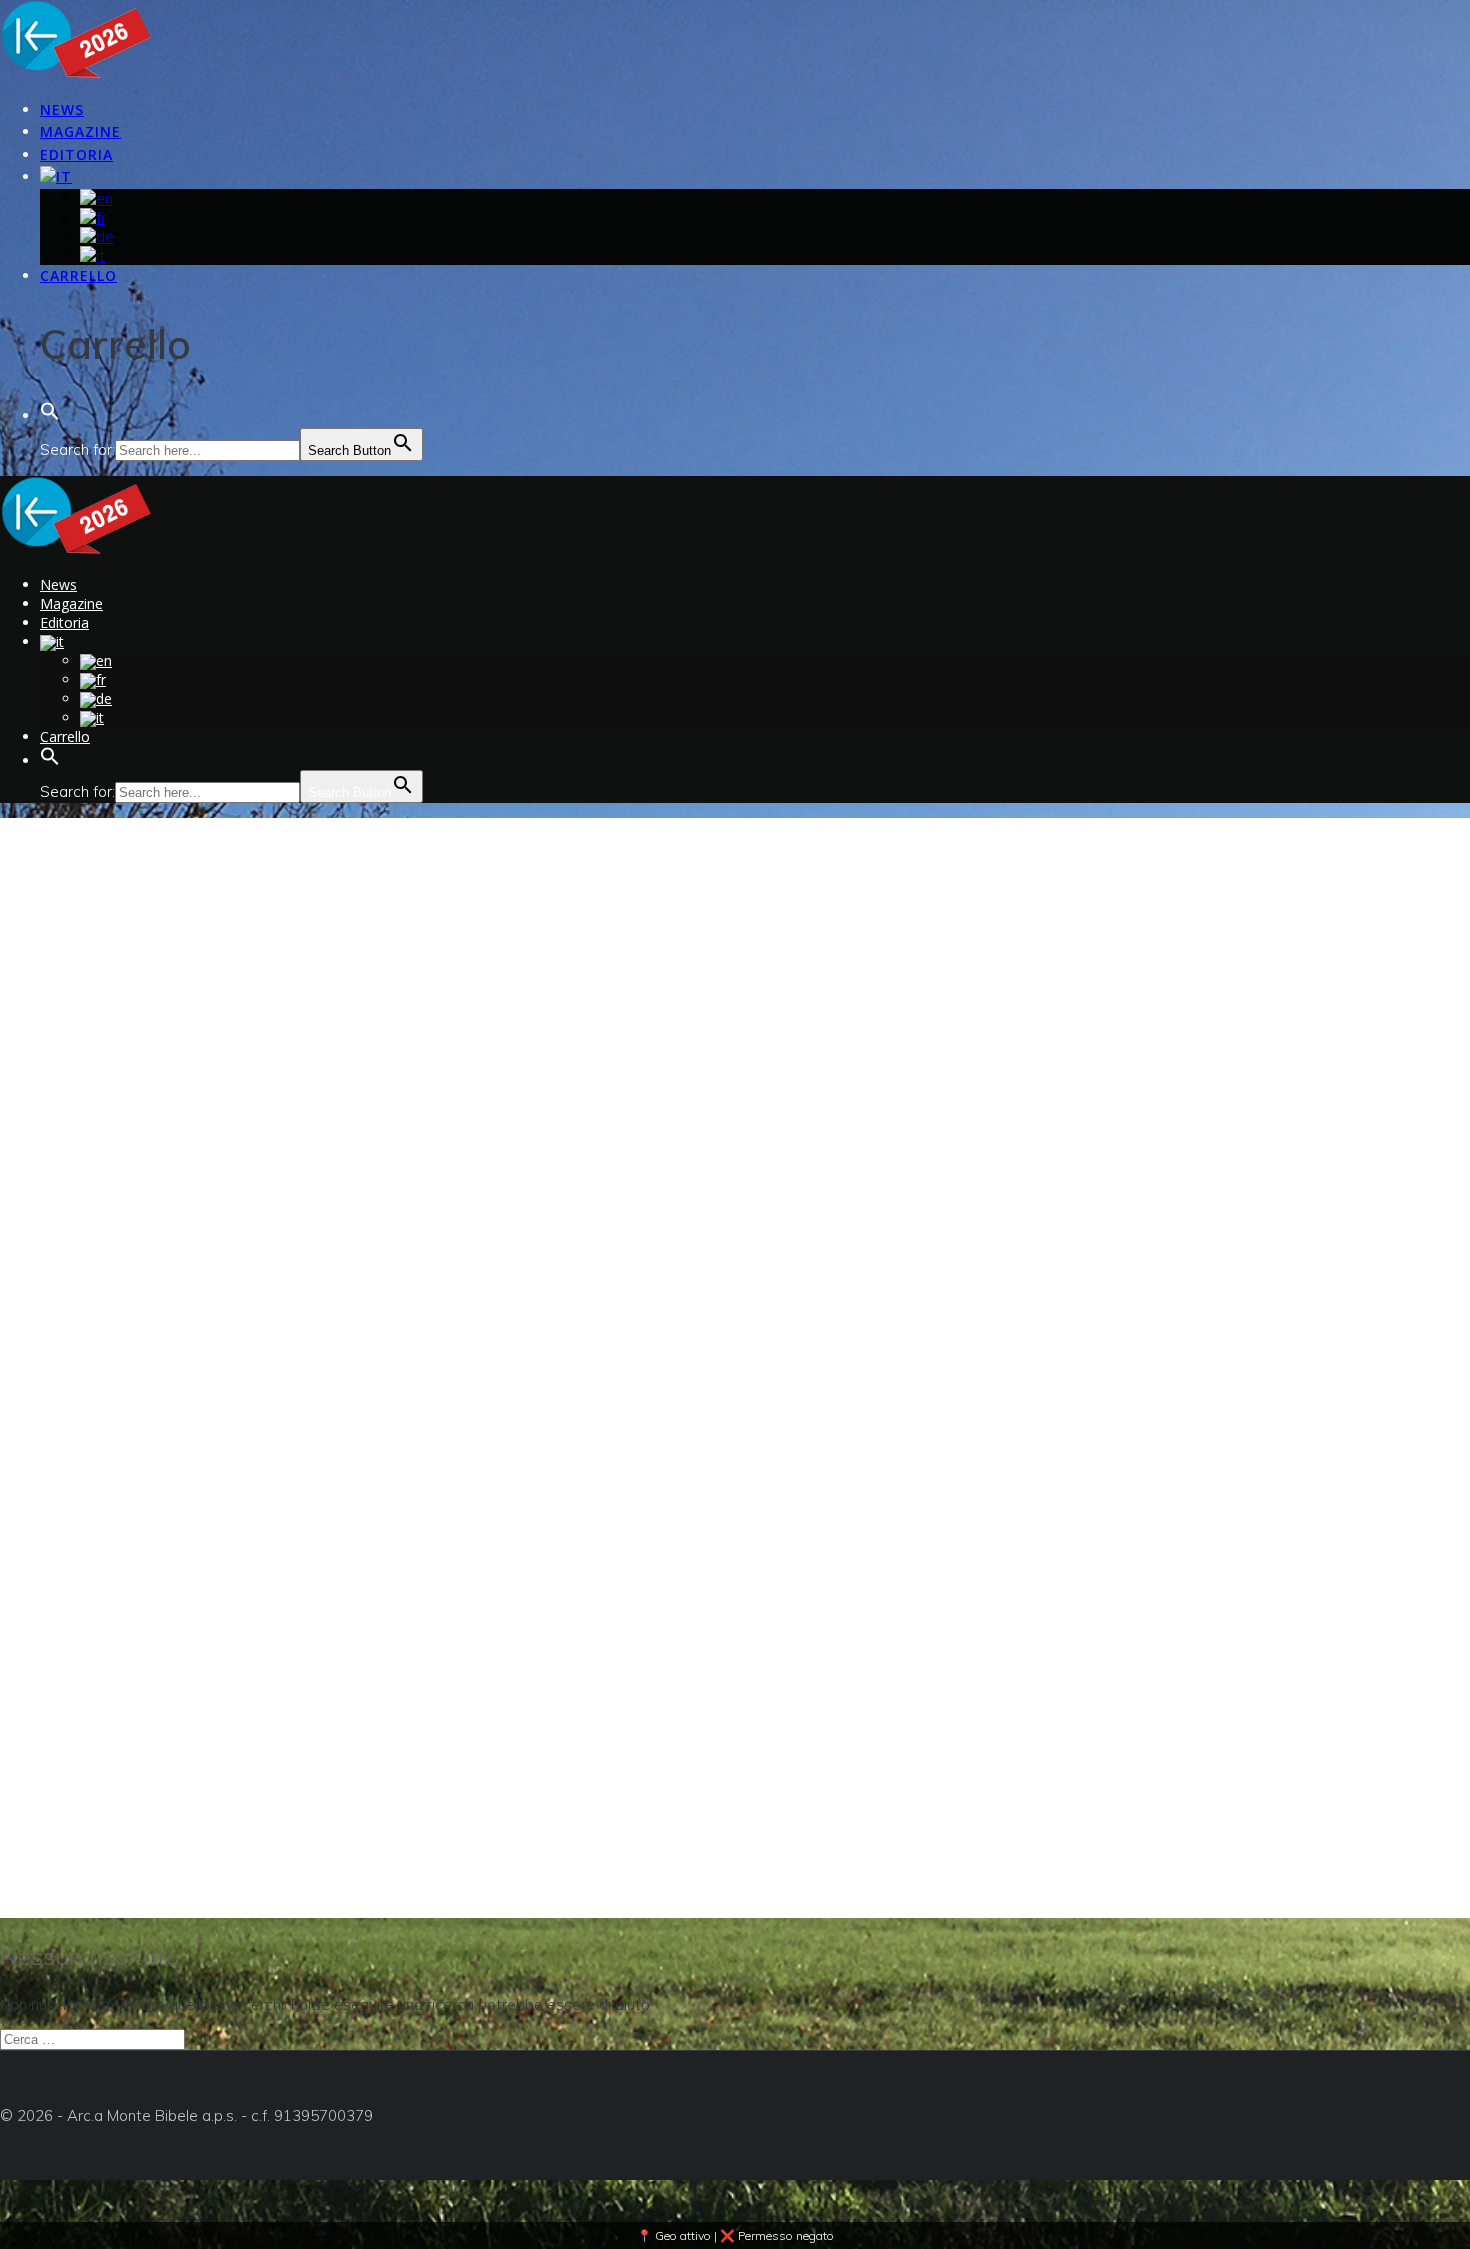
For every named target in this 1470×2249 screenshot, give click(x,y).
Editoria (76, 154)
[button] (50, 417)
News (62, 109)
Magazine (80, 131)
